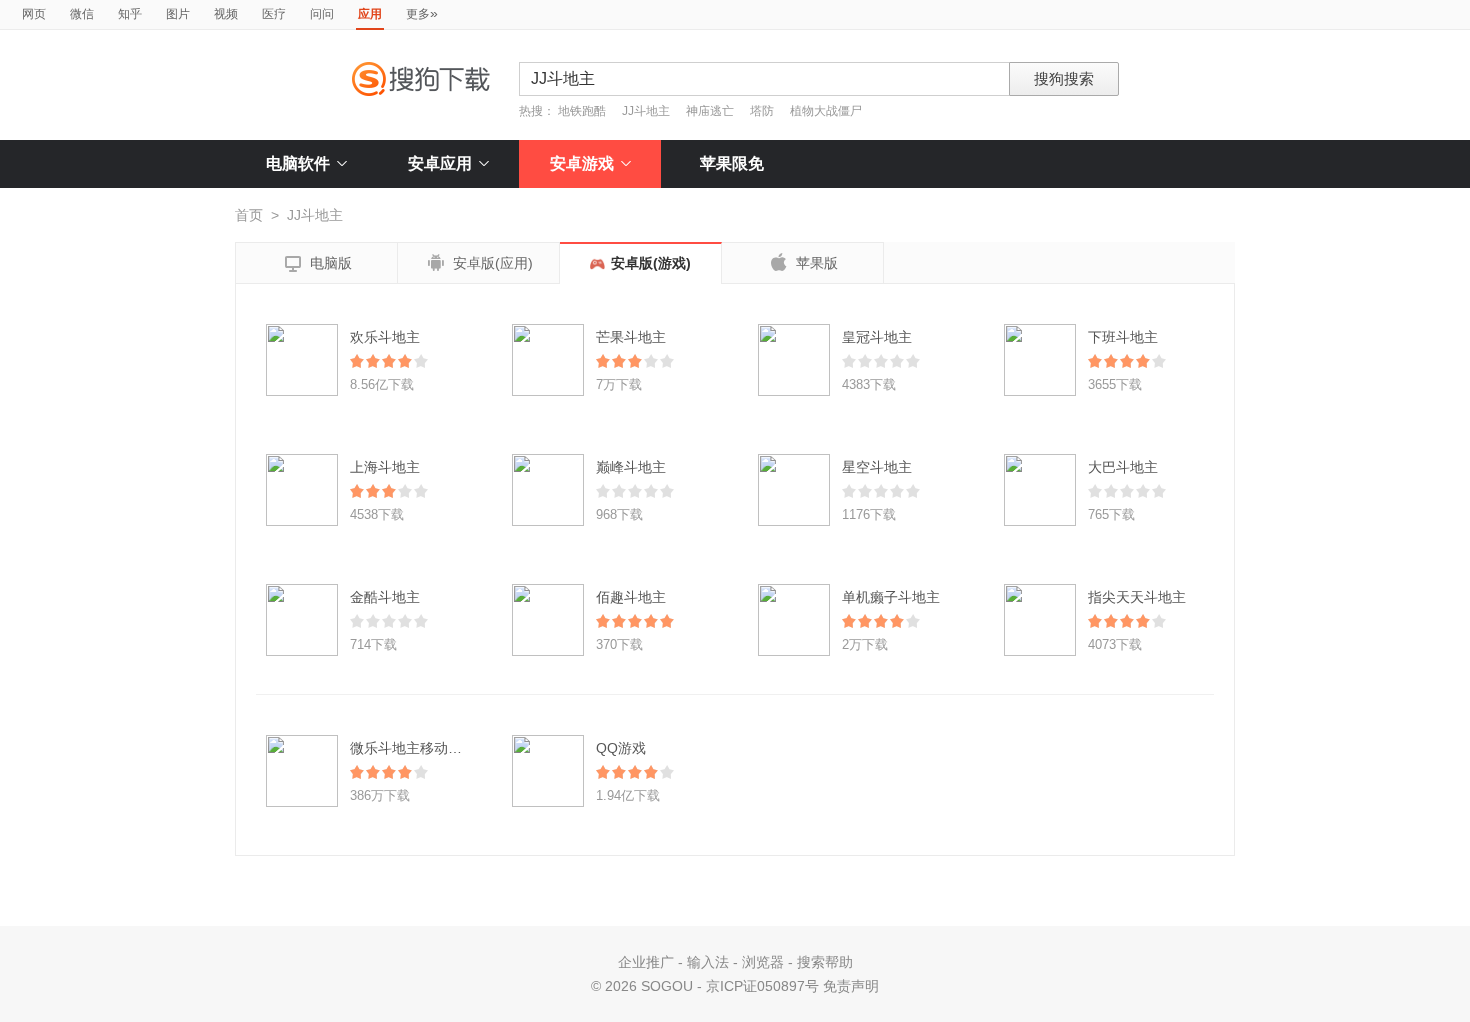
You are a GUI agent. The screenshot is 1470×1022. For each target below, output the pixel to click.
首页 (249, 215)
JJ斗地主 (646, 111)
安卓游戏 (582, 163)
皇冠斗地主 (877, 337)
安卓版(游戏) (651, 263)
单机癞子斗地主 (891, 597)
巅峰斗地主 (631, 467)
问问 (322, 14)
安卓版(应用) (479, 263)
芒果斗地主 (631, 337)
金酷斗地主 (385, 597)
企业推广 (646, 962)
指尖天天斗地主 (1137, 597)
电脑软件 (298, 163)
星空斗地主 (877, 467)
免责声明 (851, 986)
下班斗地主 (1123, 337)
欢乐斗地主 (385, 337)
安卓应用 (440, 163)
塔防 (762, 111)
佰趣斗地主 (631, 597)
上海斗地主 (385, 467)
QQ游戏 (621, 748)
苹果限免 (732, 163)
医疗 (274, 14)
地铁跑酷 (582, 111)
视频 (226, 14)
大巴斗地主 (1123, 467)
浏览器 (763, 962)
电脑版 (317, 264)
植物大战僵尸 (826, 111)
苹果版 (803, 262)
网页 (34, 14)
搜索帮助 (825, 962)
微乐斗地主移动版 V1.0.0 (428, 748)
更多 (422, 13)
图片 (178, 14)
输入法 (708, 962)
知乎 (130, 14)
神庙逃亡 (710, 111)
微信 (82, 14)
